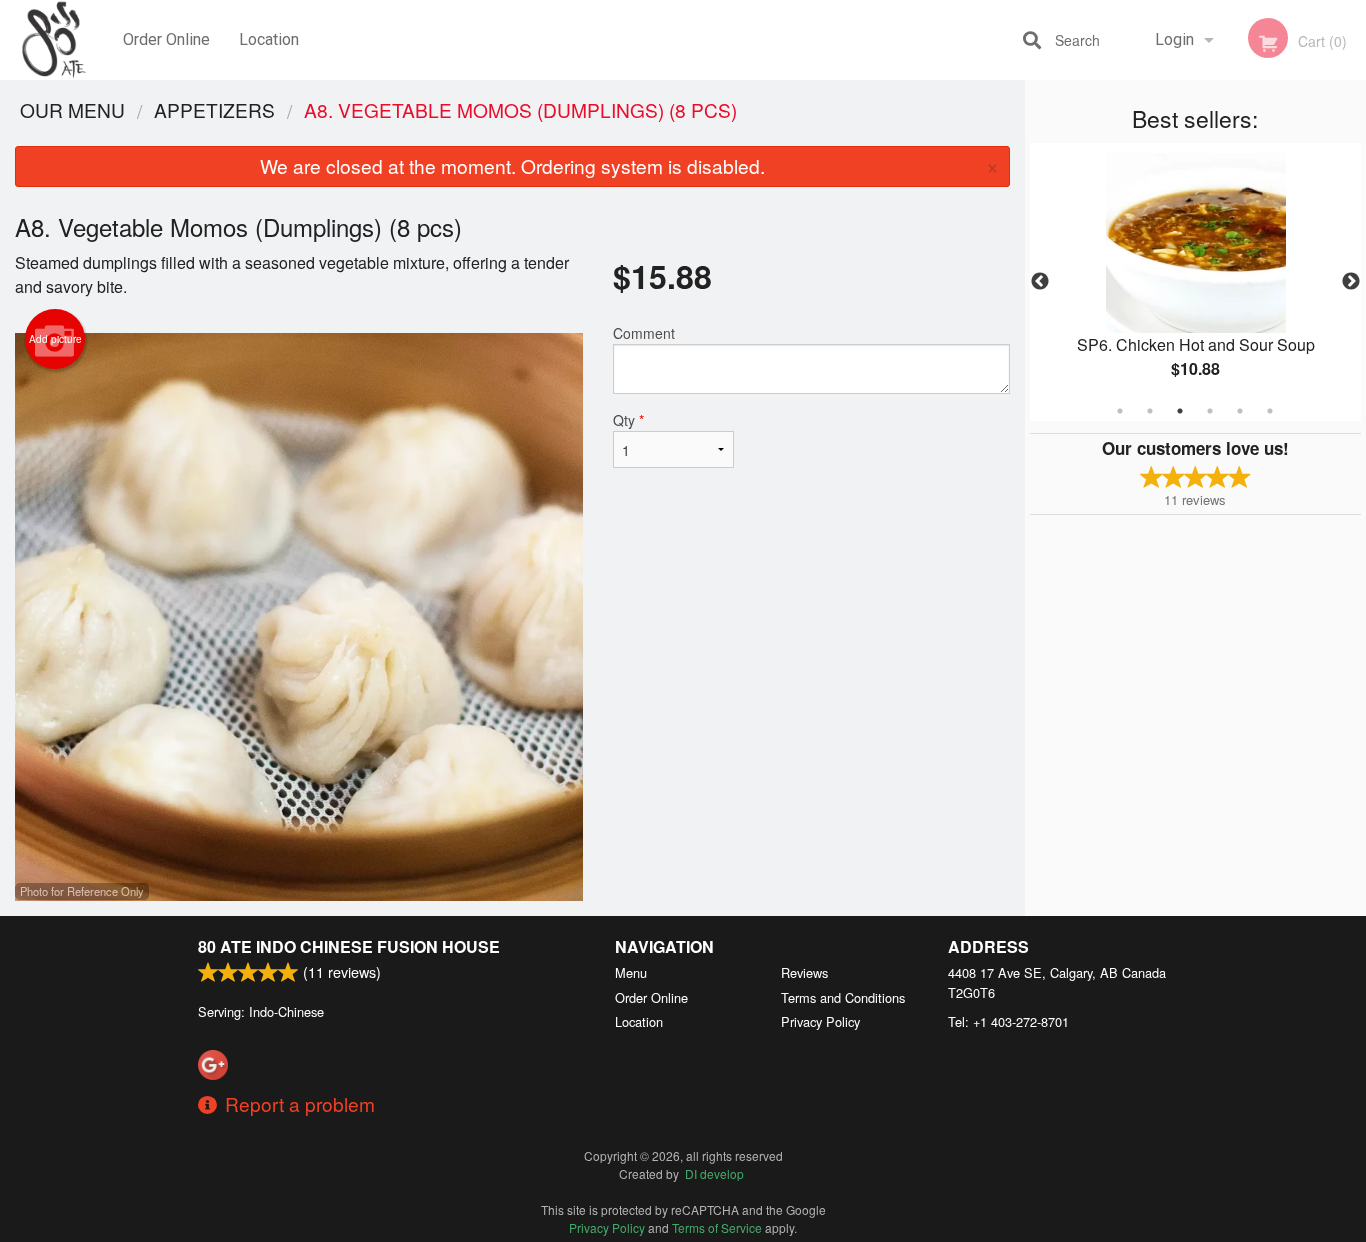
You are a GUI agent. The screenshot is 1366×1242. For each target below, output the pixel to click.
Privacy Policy (820, 1021)
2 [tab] (1150, 411)
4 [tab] (1210, 411)
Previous (1040, 282)
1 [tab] (1120, 411)
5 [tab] (1240, 411)
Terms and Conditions (843, 997)
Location (269, 39)
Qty (628, 420)
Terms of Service (717, 1227)
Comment (644, 333)
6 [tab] (1270, 411)
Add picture (55, 339)
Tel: (1008, 1021)
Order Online (166, 39)
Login (1174, 39)
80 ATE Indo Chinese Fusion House (349, 946)
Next (1351, 282)
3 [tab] (1180, 411)
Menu (631, 972)
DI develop (714, 1173)
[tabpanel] (1196, 282)
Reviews (804, 972)
